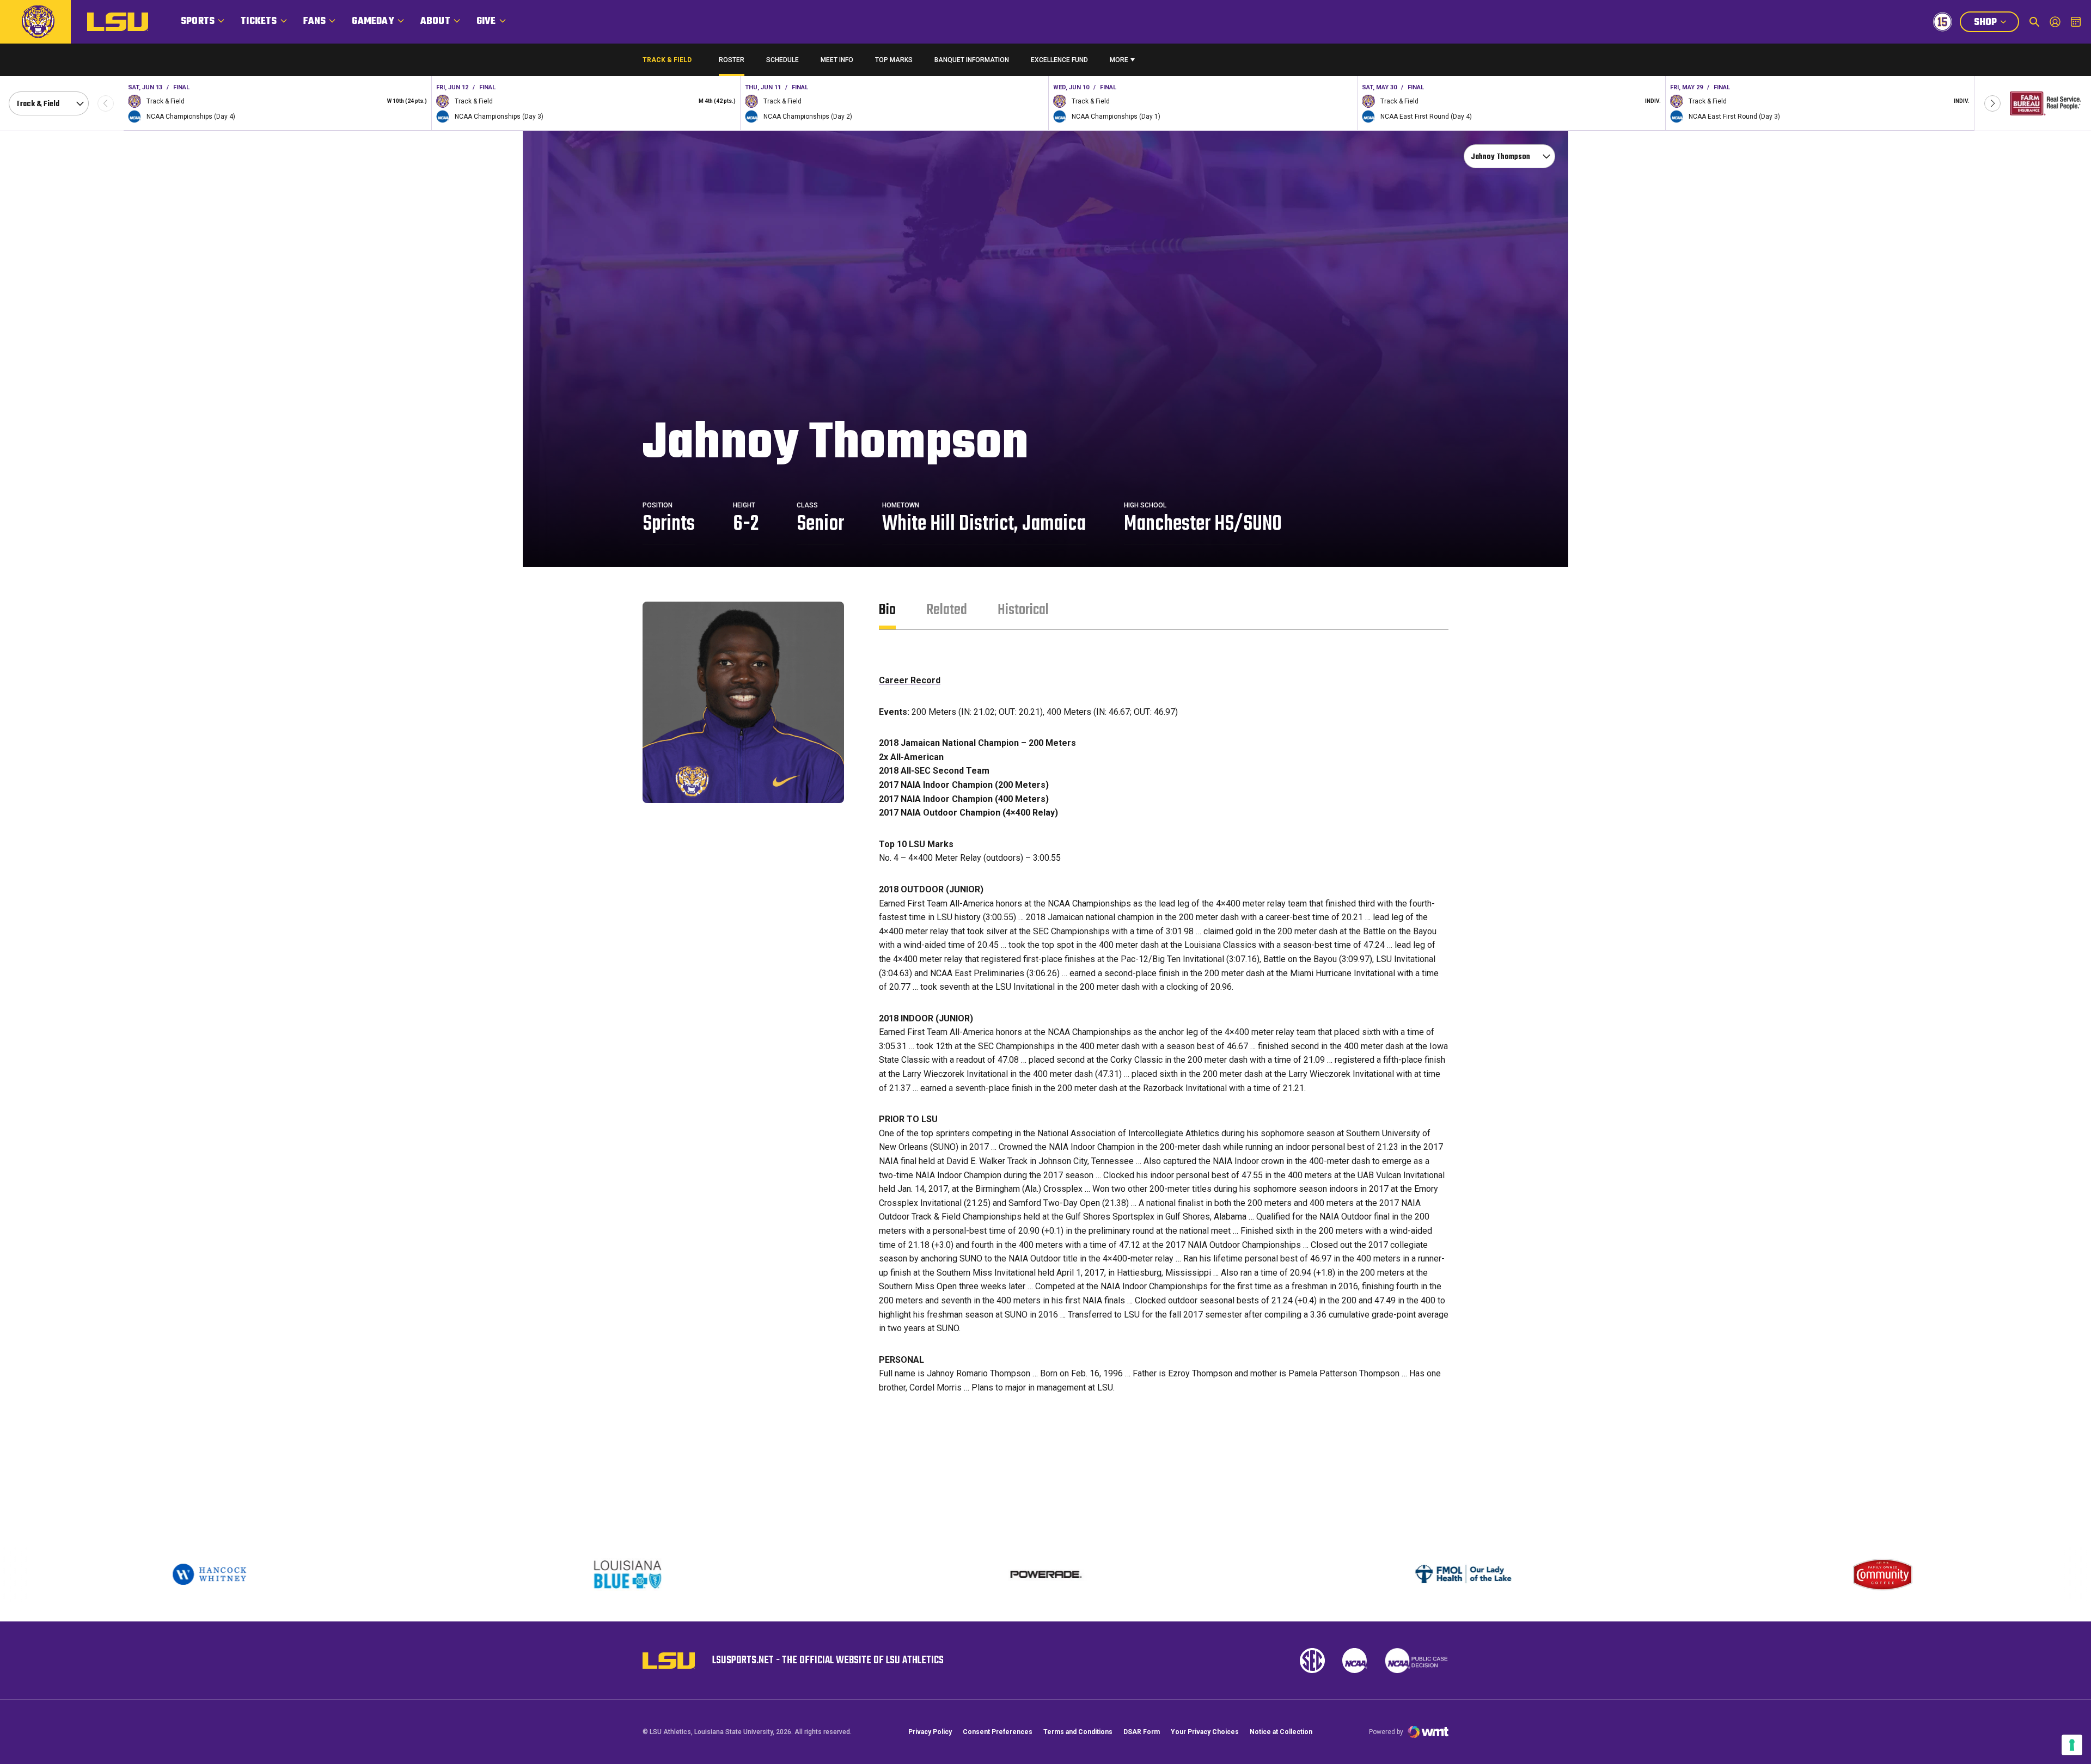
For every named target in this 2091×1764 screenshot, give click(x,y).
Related (947, 610)
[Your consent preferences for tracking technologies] (2072, 1745)
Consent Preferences (998, 1732)
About (435, 22)
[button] (1992, 103)
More (1119, 60)
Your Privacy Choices (1205, 1732)
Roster (732, 60)
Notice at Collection (1281, 1732)
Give (486, 22)
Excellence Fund (1059, 62)
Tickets (259, 22)
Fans (315, 22)
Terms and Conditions (1078, 1732)
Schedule (782, 60)
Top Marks (894, 60)
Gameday (373, 22)
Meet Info (837, 60)
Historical (1023, 610)
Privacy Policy (930, 1732)
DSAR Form (1142, 1732)
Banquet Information (972, 62)
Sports (198, 22)
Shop (1996, 23)
